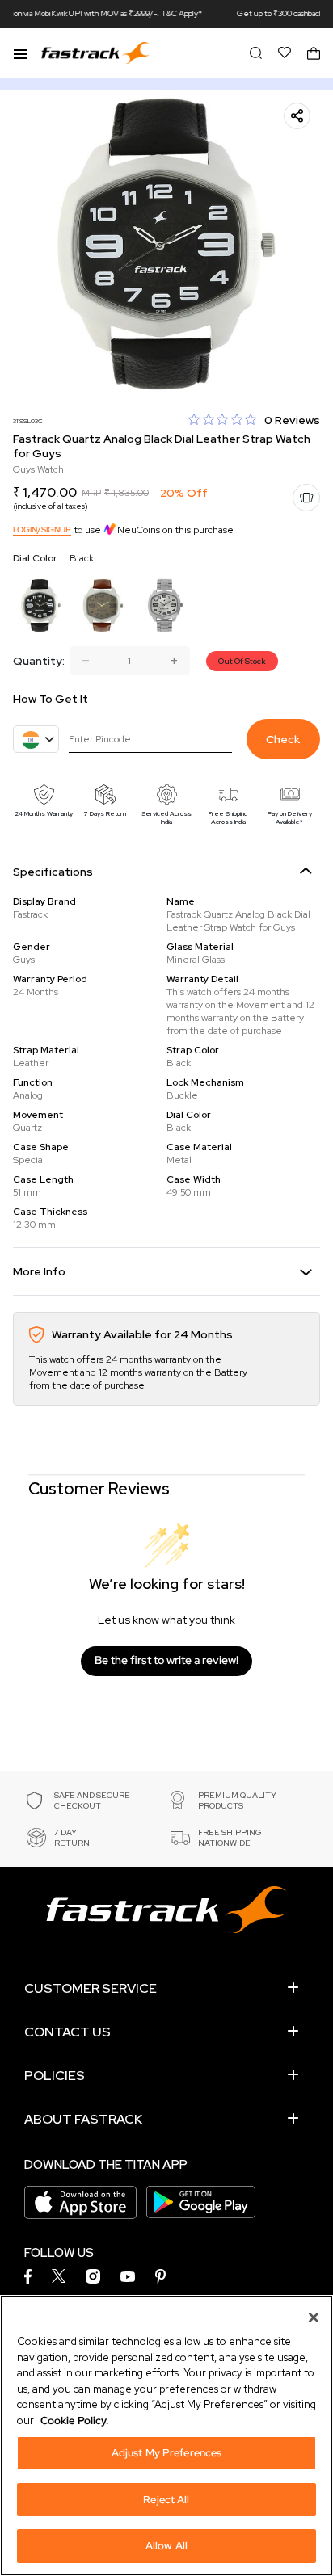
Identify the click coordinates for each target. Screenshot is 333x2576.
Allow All (166, 2546)
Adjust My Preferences (167, 2453)
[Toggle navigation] (20, 53)
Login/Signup (42, 529)
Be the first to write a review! (166, 1660)
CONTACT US (67, 2032)
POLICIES (55, 2076)
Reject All (166, 2500)
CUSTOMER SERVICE (91, 1988)
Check (283, 739)
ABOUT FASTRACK (83, 2119)
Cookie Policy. (74, 2421)
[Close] (314, 2318)
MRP (91, 493)
